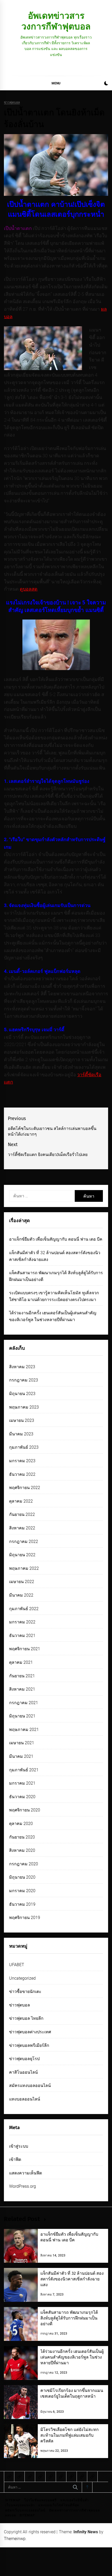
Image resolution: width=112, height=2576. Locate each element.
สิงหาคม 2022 (22, 1528)
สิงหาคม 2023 (22, 1367)
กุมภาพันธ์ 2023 (24, 1447)
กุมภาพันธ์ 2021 (24, 1770)
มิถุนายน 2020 (22, 1877)
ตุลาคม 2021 (21, 1662)
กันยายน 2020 (22, 1837)
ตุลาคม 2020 (21, 1824)
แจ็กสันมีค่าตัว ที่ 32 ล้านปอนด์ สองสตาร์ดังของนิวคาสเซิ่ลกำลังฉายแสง (72, 2279)
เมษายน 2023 (22, 1420)
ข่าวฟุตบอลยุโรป (24, 2059)
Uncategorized (22, 1978)
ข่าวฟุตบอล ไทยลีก (26, 2018)
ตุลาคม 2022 (21, 1501)
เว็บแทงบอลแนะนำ (20, 2505)
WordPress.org (23, 2186)
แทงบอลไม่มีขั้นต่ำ (75, 2500)
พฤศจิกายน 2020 (25, 1810)
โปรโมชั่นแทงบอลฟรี (40, 2500)
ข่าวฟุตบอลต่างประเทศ (30, 2032)
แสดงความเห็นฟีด (26, 2173)
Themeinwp (15, 2539)
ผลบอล (11, 2515)
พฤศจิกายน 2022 (25, 1488)
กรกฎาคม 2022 (24, 1542)
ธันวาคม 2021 (22, 1636)
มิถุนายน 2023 (22, 1394)
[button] (106, 84)
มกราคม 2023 (22, 1461)
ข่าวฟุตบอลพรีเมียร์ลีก (29, 2045)
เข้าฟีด (15, 2159)
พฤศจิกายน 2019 (25, 1918)
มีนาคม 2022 (21, 1595)
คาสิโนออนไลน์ (23, 2072)
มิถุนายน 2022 (22, 1555)
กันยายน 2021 (22, 1676)
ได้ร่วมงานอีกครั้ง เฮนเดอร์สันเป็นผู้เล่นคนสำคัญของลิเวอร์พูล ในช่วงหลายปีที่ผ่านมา (72, 2357)
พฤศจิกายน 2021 (25, 1649)
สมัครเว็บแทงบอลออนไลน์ (25, 2510)
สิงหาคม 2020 (22, 1850)
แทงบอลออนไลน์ (25, 2099)
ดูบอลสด (29, 589)
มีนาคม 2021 (21, 1756)
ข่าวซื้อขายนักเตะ (25, 1992)
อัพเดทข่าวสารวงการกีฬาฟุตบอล (56, 21)
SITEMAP (13, 2500)
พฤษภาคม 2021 (24, 1730)
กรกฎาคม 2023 (24, 1380)
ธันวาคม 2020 (22, 1797)
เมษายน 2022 (22, 1582)
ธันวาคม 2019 (22, 1904)
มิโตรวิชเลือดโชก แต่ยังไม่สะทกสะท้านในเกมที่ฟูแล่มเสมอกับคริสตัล (70, 2435)
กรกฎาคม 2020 (24, 1864)
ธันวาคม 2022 (22, 1474)
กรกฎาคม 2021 (24, 1703)
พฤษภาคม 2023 (24, 1407)
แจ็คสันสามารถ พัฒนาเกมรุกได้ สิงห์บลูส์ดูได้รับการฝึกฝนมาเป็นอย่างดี (69, 2318)
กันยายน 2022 (22, 1514)
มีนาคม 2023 (21, 1434)
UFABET (17, 1965)
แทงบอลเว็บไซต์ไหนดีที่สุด (59, 2505)
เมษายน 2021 (22, 1743)
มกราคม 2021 (22, 1783)
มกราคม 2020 (22, 1891)
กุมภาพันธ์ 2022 (24, 1609)
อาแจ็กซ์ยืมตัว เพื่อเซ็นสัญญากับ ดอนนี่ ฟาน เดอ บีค (56, 1239)
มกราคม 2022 (22, 1622)
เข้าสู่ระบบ (19, 2146)
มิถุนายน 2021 (22, 1716)
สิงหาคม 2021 (22, 1689)
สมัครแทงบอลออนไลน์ (30, 2086)
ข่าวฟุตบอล (12, 102)
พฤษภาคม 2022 (24, 1568)
